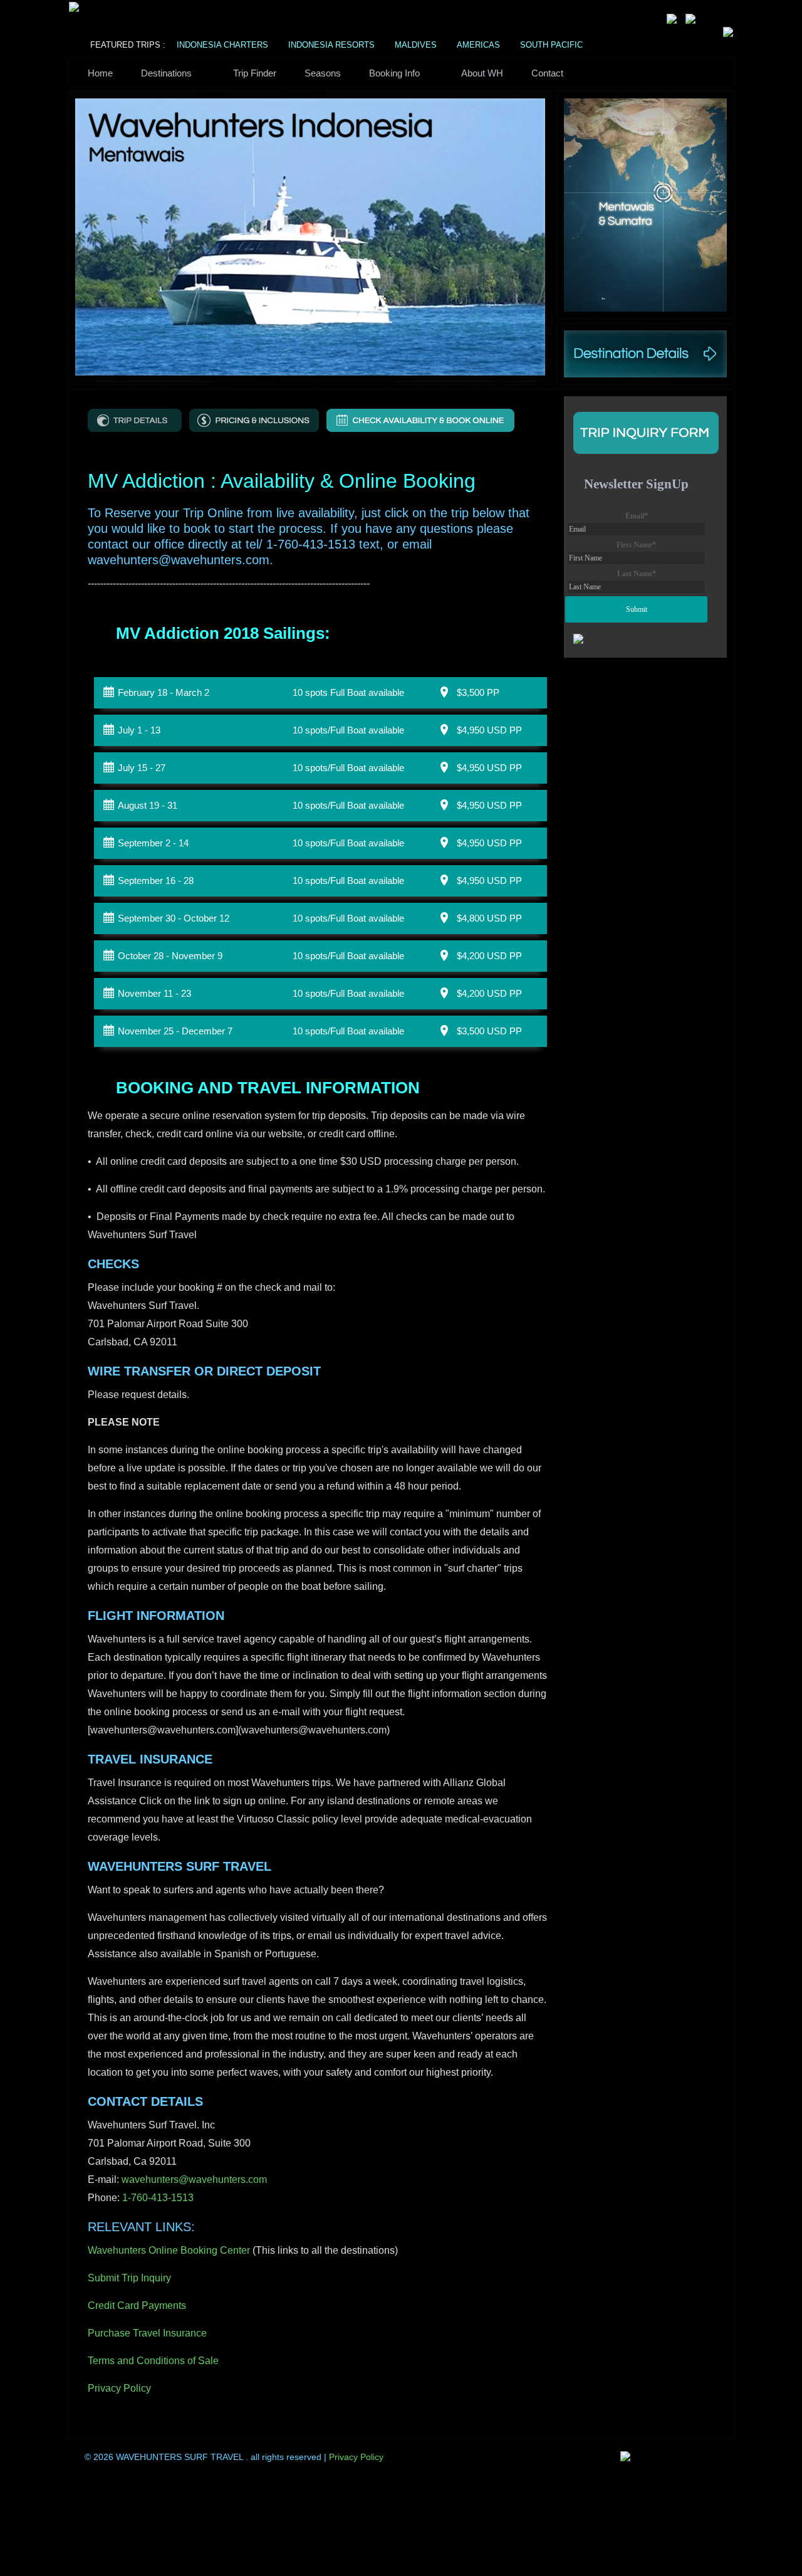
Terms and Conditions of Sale (153, 2361)
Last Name (637, 574)
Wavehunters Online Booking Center (169, 2250)
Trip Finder (255, 73)
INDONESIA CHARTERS (222, 45)
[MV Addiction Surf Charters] (135, 420)
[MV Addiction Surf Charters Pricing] (254, 420)
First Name (636, 545)
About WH (482, 73)
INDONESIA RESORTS (331, 45)
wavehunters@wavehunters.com (194, 2179)
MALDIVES (416, 45)
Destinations (166, 73)
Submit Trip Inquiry (129, 2278)
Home (100, 73)
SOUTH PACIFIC (551, 45)
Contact (547, 73)
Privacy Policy (119, 2388)
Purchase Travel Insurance (147, 2333)
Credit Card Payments (138, 2305)
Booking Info (394, 73)
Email (637, 516)
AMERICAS (478, 45)
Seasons (323, 73)
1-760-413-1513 (158, 2198)
